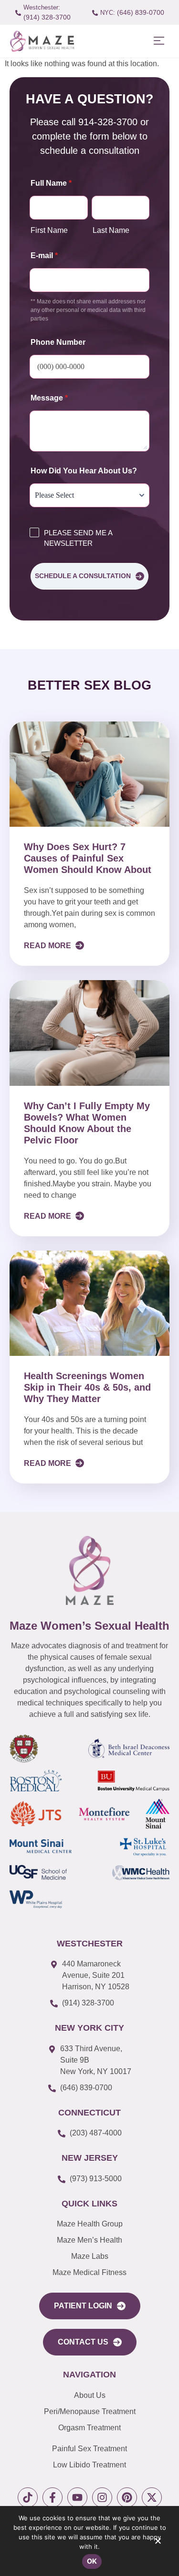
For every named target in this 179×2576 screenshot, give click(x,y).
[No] (158, 2543)
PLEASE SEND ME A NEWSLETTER (78, 538)
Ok (92, 2561)
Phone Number (58, 342)
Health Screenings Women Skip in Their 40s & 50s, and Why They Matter (87, 1387)
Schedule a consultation (83, 576)
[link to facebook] (53, 2497)
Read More (48, 946)
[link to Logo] (42, 41)
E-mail (44, 256)
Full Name (51, 183)
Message (49, 398)
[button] (159, 41)
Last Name (111, 230)
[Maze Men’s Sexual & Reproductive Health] (90, 1570)
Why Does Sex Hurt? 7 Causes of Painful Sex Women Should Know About (88, 858)
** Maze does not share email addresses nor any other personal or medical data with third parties (88, 310)
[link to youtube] (77, 2497)
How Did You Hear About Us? (84, 471)
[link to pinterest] (127, 2497)
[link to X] (152, 2497)
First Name (49, 230)
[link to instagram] (102, 2497)
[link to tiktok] (28, 2497)
